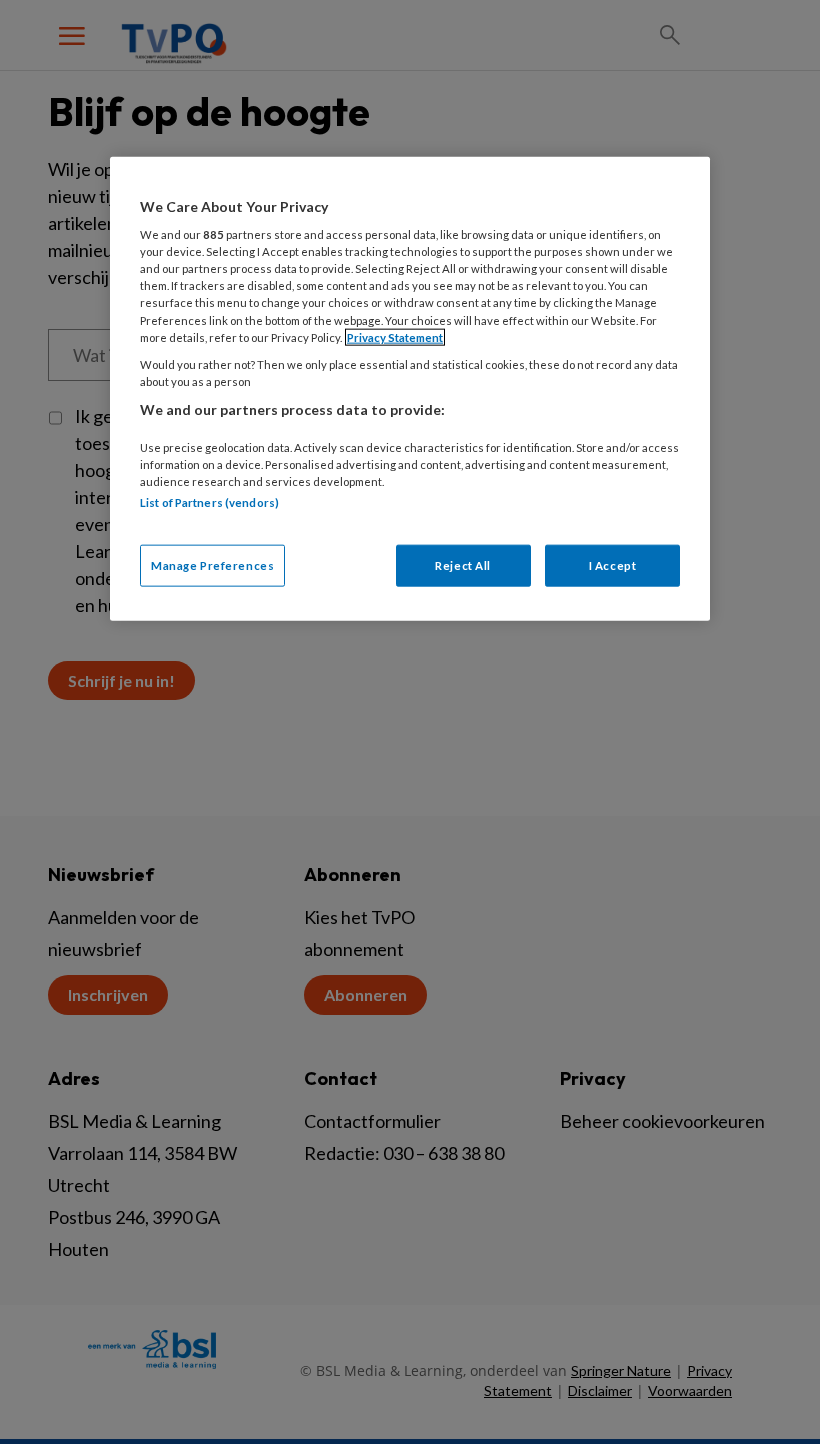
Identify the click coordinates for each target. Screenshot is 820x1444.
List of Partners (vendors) (209, 501)
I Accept (613, 565)
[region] (410, 388)
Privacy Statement (395, 336)
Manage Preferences (212, 565)
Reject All (463, 565)
